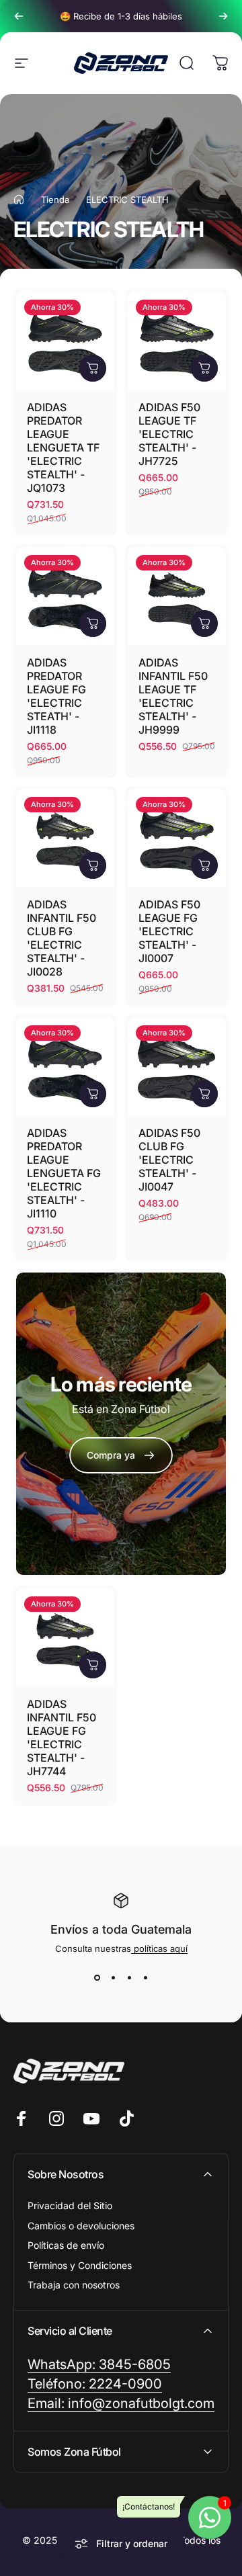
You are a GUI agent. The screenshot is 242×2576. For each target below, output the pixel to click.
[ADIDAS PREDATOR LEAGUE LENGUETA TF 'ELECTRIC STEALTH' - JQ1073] (65, 341)
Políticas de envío (66, 2245)
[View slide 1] (97, 1978)
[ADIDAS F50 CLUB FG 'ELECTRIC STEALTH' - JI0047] (177, 1066)
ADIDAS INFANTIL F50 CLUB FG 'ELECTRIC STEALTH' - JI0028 (62, 938)
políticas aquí (159, 1948)
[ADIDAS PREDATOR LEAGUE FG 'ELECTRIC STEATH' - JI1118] (65, 596)
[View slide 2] (113, 1978)
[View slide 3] (129, 1978)
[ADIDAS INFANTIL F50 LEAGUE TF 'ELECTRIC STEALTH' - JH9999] (177, 596)
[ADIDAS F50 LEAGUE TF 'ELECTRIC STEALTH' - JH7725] (177, 341)
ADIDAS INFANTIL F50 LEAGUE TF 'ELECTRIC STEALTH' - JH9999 (173, 696)
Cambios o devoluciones (81, 2226)
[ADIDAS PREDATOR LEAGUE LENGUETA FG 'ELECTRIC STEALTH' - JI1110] (65, 1066)
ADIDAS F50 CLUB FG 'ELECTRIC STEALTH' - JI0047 (169, 1160)
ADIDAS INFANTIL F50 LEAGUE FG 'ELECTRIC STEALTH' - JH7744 (62, 1737)
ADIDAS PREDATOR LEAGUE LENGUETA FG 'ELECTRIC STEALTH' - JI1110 (64, 1173)
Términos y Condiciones (80, 2265)
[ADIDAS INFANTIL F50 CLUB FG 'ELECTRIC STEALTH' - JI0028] (65, 838)
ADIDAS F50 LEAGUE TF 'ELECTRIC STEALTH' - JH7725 (169, 434)
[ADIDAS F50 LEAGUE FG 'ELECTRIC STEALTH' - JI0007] (177, 838)
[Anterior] (19, 16)
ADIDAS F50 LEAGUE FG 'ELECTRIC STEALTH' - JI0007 (169, 931)
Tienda (55, 200)
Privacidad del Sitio (70, 2205)
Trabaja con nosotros (74, 2285)
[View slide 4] (145, 1978)
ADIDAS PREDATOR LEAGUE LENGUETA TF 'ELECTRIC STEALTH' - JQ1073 (63, 447)
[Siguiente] (223, 16)
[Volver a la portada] (19, 200)
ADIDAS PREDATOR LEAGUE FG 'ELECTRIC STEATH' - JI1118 (56, 696)
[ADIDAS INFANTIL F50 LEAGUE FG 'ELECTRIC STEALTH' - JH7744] (65, 1637)
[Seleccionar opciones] (93, 368)
